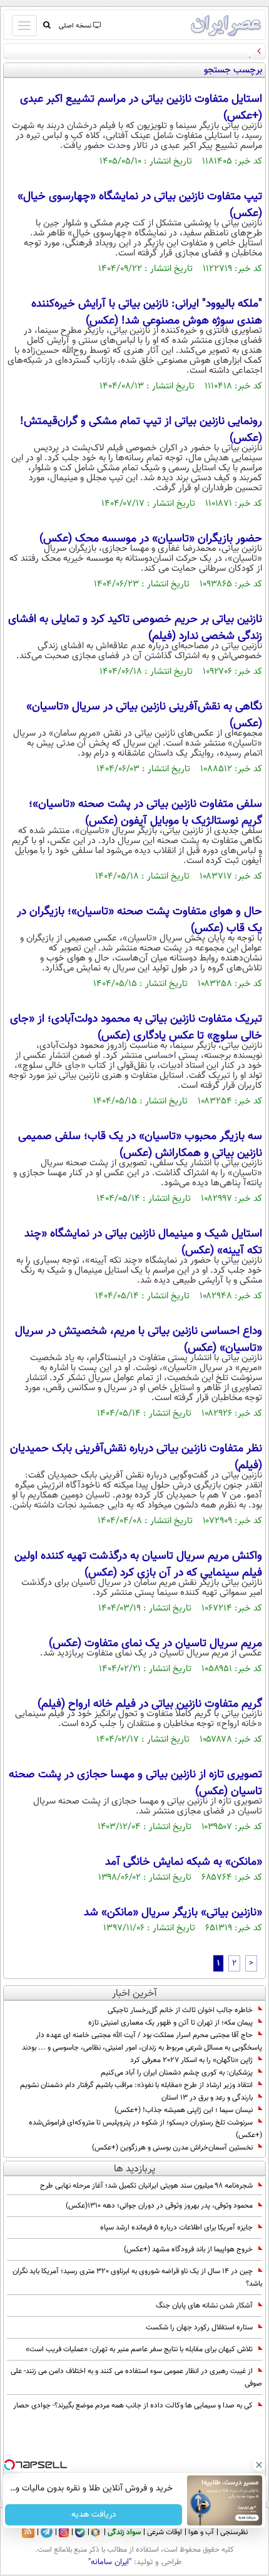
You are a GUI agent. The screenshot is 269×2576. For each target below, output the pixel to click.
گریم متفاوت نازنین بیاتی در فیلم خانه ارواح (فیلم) (150, 1704)
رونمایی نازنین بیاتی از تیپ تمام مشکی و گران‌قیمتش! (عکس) (141, 430)
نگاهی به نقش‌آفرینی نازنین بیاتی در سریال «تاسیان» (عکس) (144, 715)
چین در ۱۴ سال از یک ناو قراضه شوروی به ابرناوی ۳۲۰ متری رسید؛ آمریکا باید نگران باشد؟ (137, 2277)
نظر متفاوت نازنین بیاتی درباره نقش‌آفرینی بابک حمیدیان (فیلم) (136, 1457)
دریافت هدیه (94, 2515)
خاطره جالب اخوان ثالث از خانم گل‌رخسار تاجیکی (180, 2010)
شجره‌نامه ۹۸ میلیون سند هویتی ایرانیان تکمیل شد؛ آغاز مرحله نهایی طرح (146, 2186)
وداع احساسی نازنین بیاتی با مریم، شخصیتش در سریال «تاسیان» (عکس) (139, 1340)
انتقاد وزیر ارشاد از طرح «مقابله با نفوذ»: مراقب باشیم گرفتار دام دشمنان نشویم (136, 2085)
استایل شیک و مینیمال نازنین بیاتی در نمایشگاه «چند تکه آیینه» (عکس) (143, 1242)
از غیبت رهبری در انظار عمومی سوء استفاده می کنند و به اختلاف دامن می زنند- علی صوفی (136, 2377)
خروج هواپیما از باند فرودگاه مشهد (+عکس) (188, 2249)
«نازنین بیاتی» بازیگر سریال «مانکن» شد (173, 1913)
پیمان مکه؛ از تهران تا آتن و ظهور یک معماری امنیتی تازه (170, 2023)
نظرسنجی (234, 2532)
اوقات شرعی (165, 2532)
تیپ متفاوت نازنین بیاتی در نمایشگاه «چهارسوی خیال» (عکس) (140, 205)
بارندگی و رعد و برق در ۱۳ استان (207, 2098)
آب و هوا (201, 2532)
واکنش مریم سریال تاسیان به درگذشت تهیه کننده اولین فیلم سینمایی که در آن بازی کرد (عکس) (138, 1565)
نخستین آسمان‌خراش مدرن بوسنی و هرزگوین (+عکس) (172, 2148)
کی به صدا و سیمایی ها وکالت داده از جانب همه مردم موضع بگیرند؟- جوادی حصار (133, 2406)
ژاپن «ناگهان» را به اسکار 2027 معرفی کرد (191, 2060)
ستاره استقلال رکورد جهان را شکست (199, 2327)
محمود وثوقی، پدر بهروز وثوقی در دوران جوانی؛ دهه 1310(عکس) (159, 2206)
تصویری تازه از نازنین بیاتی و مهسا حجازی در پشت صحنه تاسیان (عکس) (135, 1783)
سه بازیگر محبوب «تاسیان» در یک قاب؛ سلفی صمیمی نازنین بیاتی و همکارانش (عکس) (140, 1145)
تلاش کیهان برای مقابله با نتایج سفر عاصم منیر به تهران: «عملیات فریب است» (139, 2349)
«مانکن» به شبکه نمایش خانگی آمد (184, 1862)
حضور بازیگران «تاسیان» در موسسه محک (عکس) (151, 539)
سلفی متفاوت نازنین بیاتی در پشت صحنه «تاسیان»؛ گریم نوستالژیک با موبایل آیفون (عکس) (145, 813)
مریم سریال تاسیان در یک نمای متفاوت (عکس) (155, 1644)
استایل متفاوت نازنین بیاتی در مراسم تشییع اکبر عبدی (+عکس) (141, 108)
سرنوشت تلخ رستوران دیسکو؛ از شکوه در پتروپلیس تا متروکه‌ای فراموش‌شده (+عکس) (145, 2129)
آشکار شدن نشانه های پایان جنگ (204, 2306)
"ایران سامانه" (110, 2562)
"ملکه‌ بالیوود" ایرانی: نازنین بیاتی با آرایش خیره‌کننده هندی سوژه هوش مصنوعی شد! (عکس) (147, 313)
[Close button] (260, 2465)
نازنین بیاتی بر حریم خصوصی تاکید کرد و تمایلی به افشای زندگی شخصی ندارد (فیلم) (135, 628)
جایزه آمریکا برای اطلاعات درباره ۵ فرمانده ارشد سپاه (176, 2228)
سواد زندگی (124, 2532)
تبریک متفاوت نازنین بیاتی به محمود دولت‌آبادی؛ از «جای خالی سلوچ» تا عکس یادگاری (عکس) (136, 1028)
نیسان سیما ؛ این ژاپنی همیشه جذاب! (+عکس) (184, 2110)
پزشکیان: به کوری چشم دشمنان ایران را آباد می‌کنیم (177, 2073)
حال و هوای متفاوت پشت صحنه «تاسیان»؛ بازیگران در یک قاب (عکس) (140, 920)
